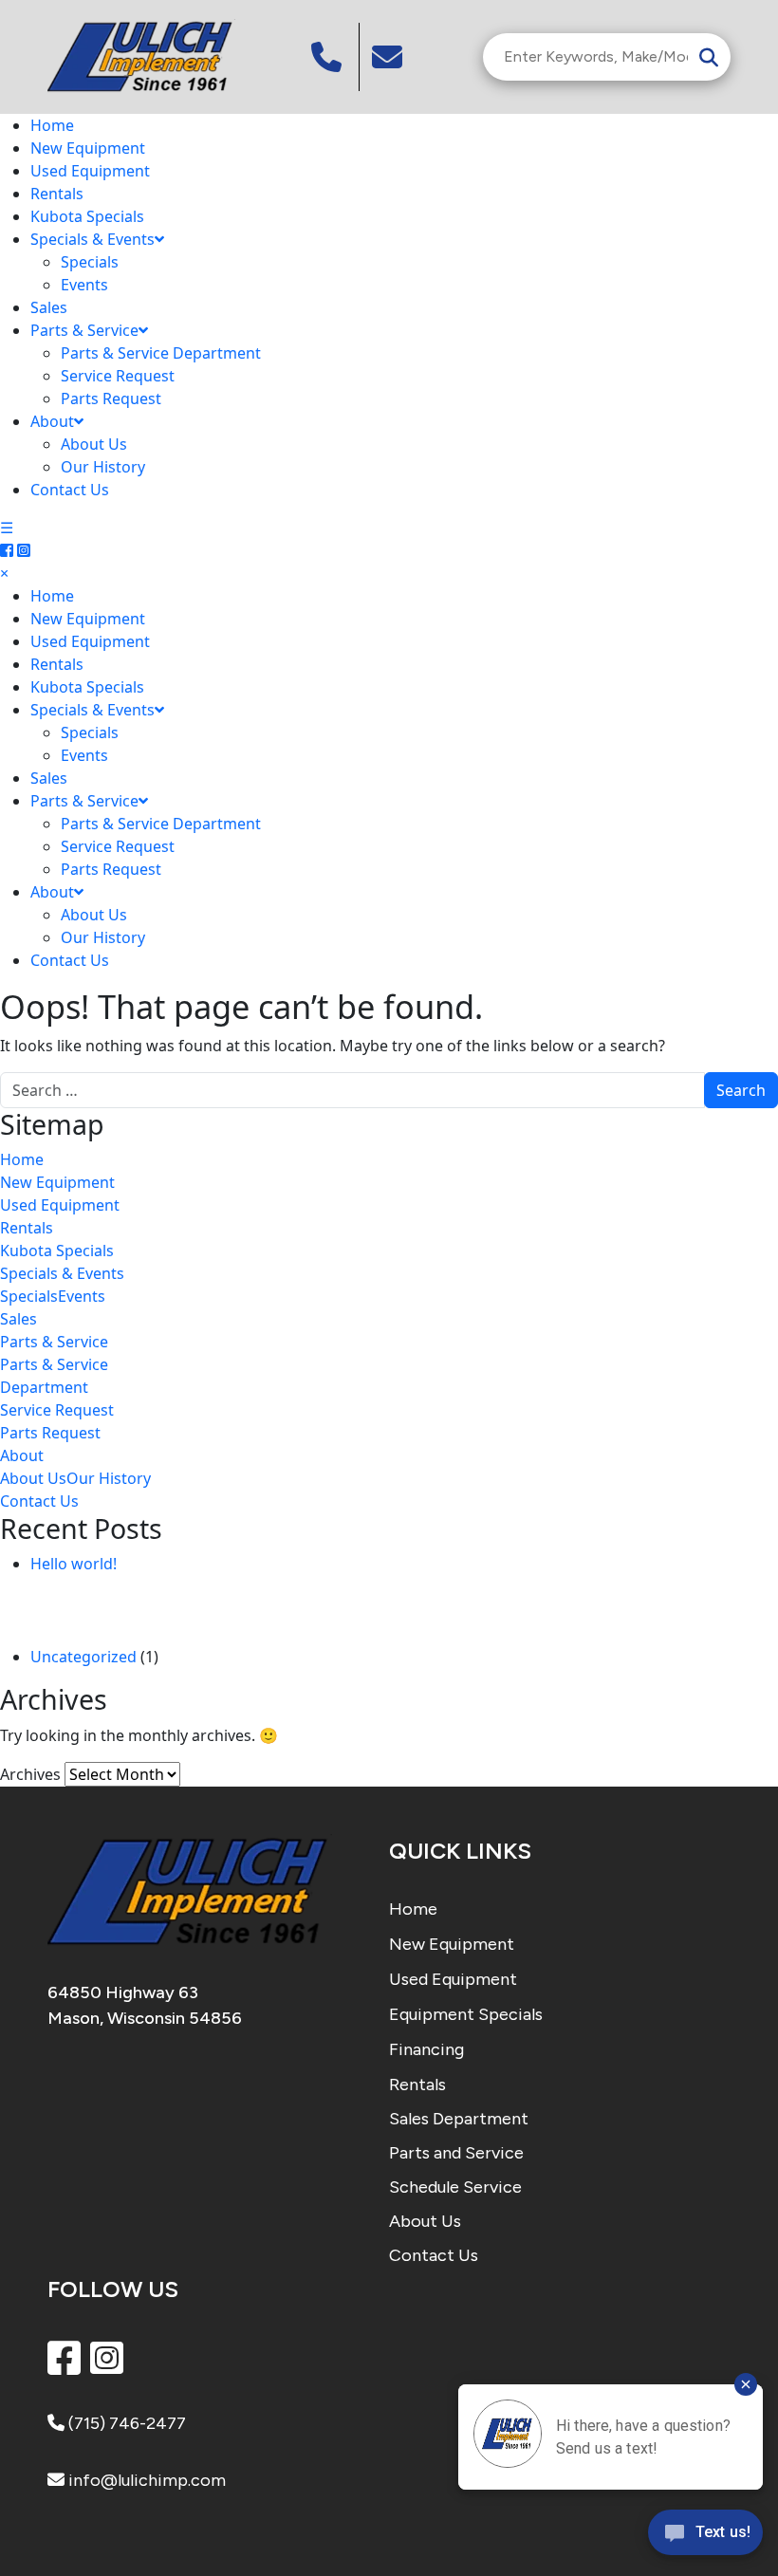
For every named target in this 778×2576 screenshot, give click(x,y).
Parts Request (111, 398)
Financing (426, 2049)
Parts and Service (456, 2153)
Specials (90, 262)
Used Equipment (90, 171)
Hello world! (74, 1564)
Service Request (118, 376)
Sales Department (459, 2119)
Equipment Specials (466, 2014)
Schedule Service (455, 2187)
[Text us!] (705, 2537)
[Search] (709, 57)
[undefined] (389, 57)
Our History (103, 467)
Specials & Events (93, 239)
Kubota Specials (87, 216)
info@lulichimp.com (145, 2480)
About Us (94, 444)
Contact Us (70, 490)
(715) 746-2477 (125, 2423)
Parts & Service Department (161, 353)
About (52, 421)
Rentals (57, 194)
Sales (49, 307)
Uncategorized (83, 1657)
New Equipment (88, 148)
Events (84, 285)
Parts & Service (84, 330)
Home (52, 125)
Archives (30, 1774)
